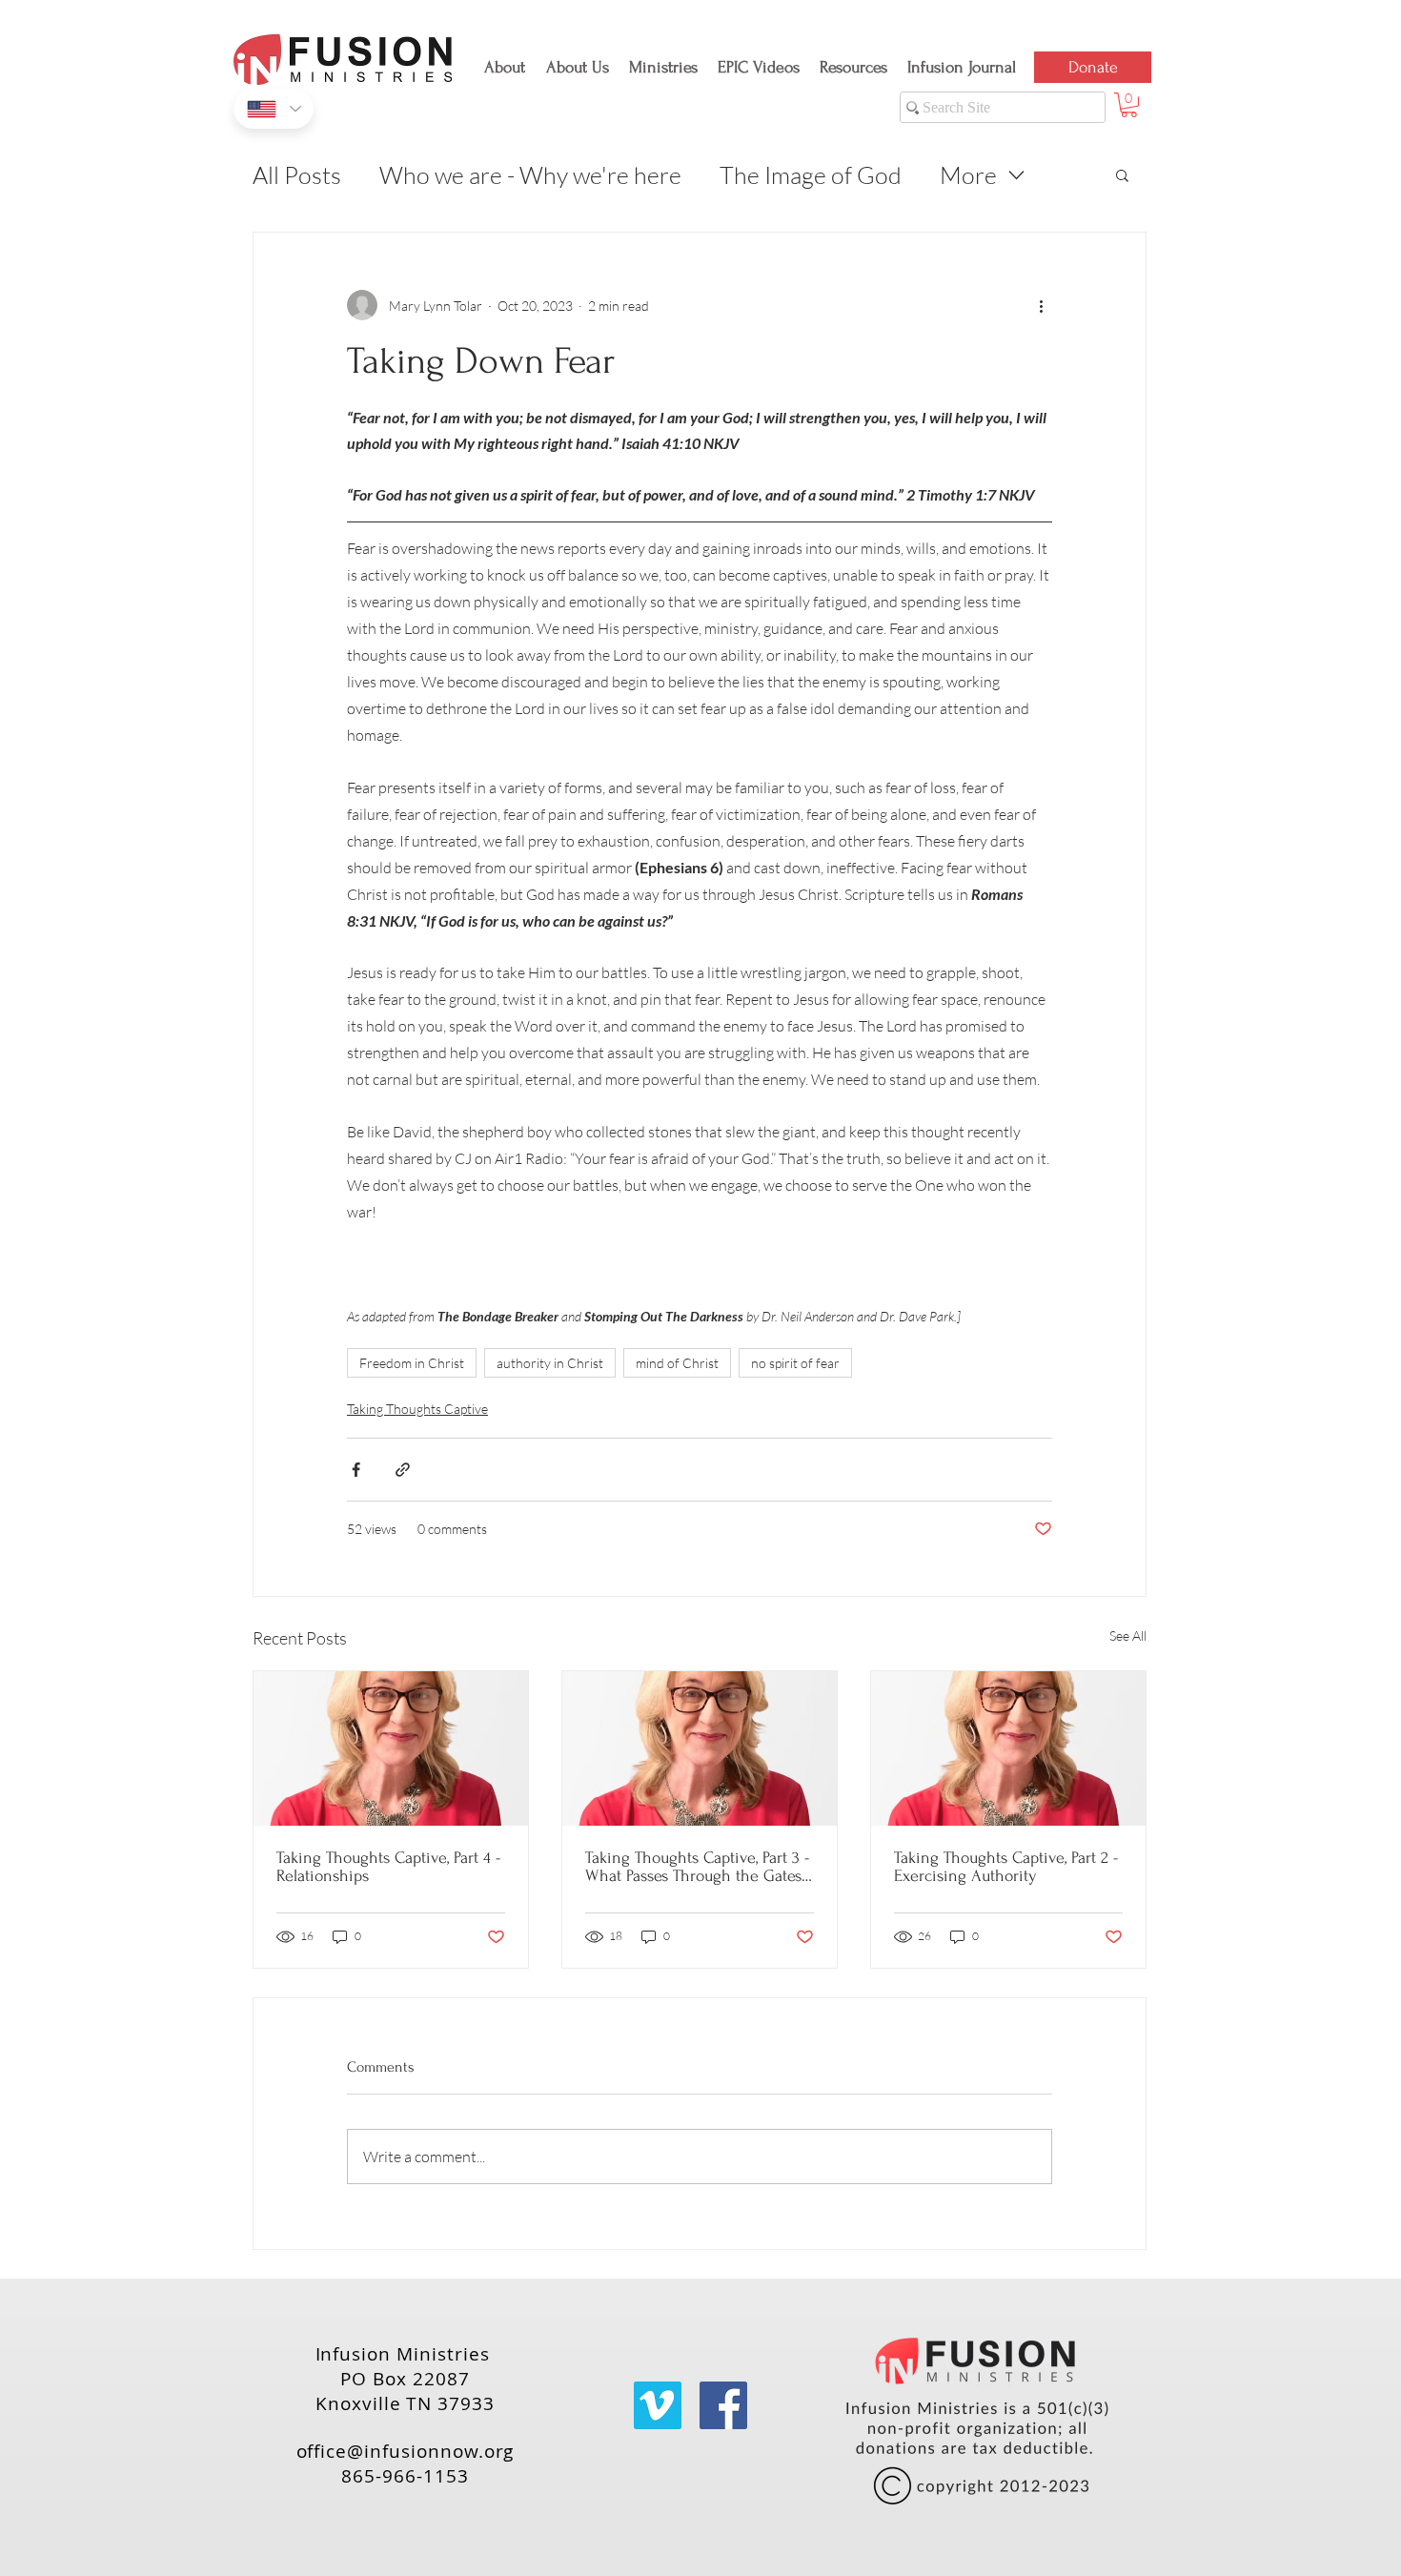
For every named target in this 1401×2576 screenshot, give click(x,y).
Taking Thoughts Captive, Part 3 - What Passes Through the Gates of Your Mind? (697, 1867)
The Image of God (811, 175)
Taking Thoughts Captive (417, 1409)
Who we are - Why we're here (530, 175)
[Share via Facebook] (356, 1470)
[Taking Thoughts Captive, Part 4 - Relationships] (391, 1748)
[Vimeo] (658, 2405)
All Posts (297, 175)
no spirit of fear (795, 1363)
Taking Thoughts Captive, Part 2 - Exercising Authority (1006, 1867)
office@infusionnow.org (406, 2451)
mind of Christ (677, 1363)
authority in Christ (550, 1363)
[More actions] (1041, 305)
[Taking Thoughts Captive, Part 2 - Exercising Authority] (1008, 1748)
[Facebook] (723, 2405)
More (968, 175)
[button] (580, 59)
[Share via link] (403, 1470)
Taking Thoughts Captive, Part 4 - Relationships (388, 1867)
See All (1128, 1636)
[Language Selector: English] (274, 109)
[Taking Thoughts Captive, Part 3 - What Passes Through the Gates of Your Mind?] (700, 1748)
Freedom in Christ (412, 1363)
